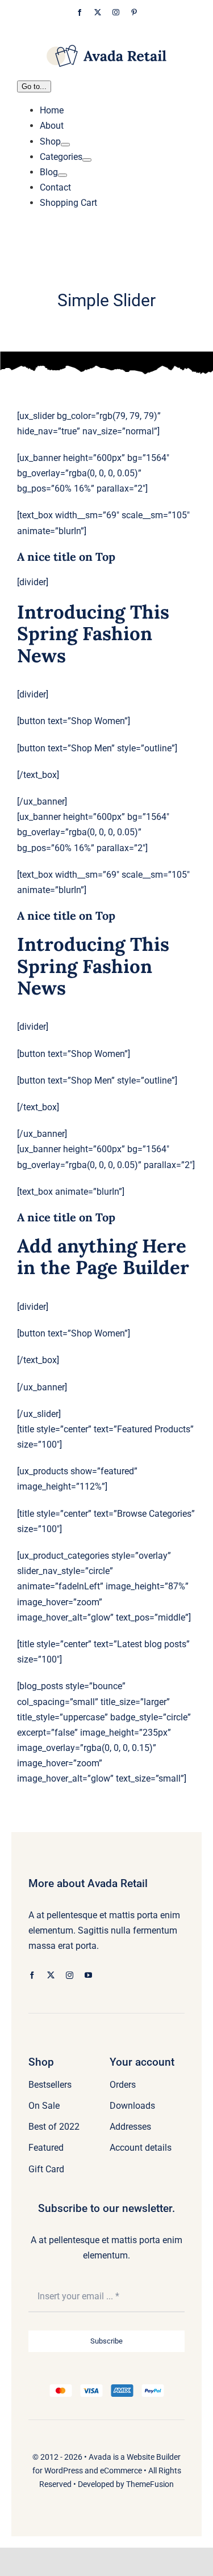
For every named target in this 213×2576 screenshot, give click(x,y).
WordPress (64, 2471)
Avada (100, 2457)
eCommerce (121, 2471)
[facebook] (32, 1975)
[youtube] (88, 1975)
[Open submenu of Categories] (87, 160)
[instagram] (70, 1975)
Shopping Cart (68, 203)
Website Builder (154, 2457)
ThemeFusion (150, 2484)
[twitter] (51, 1975)
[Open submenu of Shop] (65, 145)
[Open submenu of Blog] (62, 175)
